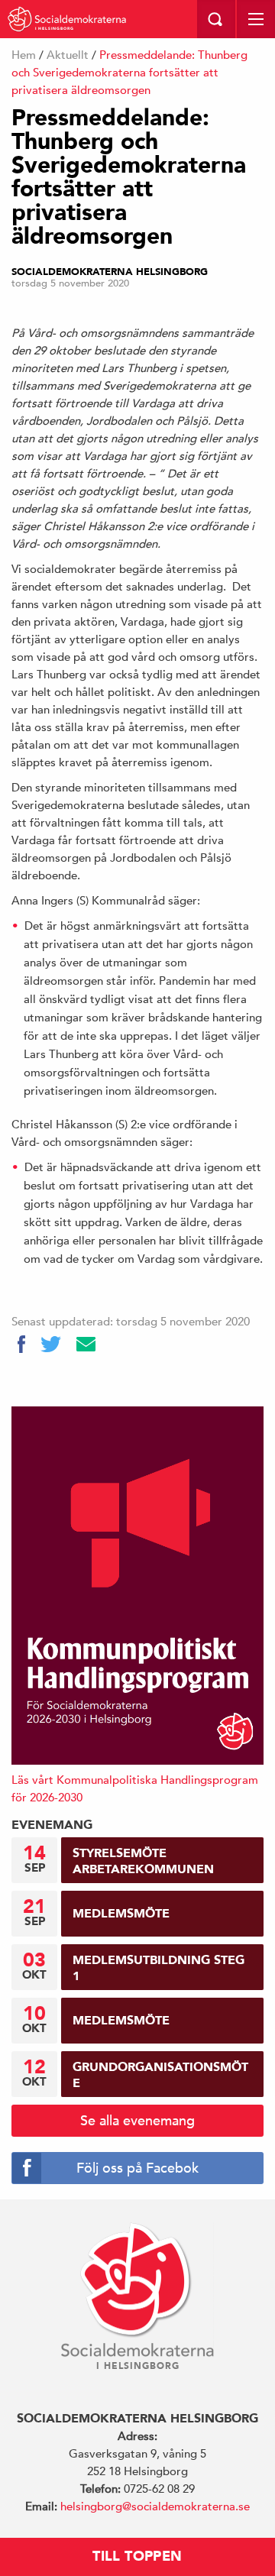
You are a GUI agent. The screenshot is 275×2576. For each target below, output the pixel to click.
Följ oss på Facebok (137, 2168)
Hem (24, 55)
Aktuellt (68, 55)
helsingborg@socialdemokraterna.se (155, 2506)
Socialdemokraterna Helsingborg (110, 272)
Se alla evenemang (137, 2120)
